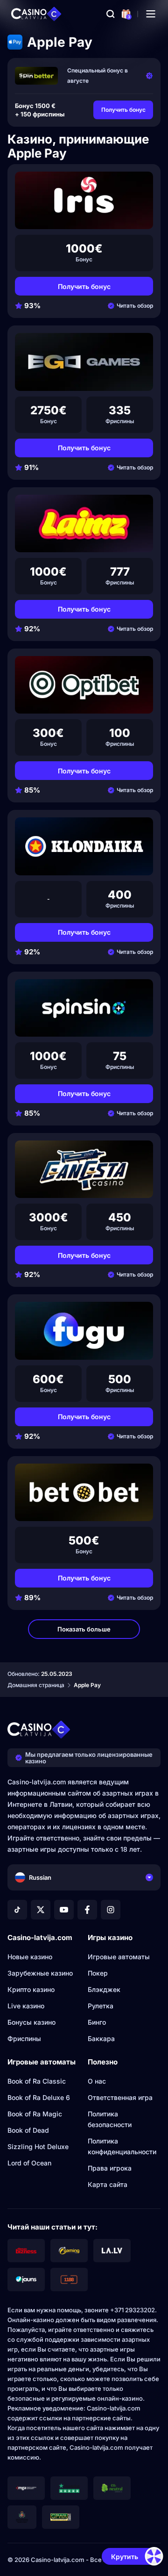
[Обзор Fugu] (84, 1331)
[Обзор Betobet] (84, 1492)
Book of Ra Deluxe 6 (39, 2097)
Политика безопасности (110, 2119)
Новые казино (30, 1957)
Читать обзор (135, 306)
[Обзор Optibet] (84, 685)
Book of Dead (28, 2130)
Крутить (125, 2557)
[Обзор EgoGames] (84, 362)
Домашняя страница (36, 1685)
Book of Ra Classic (37, 2081)
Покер (98, 1973)
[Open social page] (17, 1910)
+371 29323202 (133, 2310)
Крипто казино (31, 1989)
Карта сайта (108, 2184)
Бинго (97, 2022)
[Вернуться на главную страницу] (36, 14)
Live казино (26, 2006)
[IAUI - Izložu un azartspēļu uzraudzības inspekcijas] (22, 2517)
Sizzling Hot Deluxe (38, 2147)
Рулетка (101, 2006)
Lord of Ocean (29, 2163)
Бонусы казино (31, 2022)
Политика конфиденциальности (122, 2146)
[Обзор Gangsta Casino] (84, 1169)
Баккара (101, 2038)
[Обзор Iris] (84, 200)
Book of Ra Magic (35, 2114)
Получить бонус (123, 110)
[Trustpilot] (69, 2488)
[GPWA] (61, 2517)
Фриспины (24, 2038)
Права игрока (110, 2168)
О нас (97, 2081)
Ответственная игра (120, 2097)
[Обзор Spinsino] (84, 1008)
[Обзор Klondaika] (84, 846)
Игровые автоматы (119, 1957)
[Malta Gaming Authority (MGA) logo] (26, 2488)
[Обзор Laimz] (84, 523)
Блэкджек (104, 1989)
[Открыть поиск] (111, 14)
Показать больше (84, 1629)
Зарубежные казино (40, 1973)
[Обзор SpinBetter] (36, 76)
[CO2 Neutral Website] (112, 2488)
